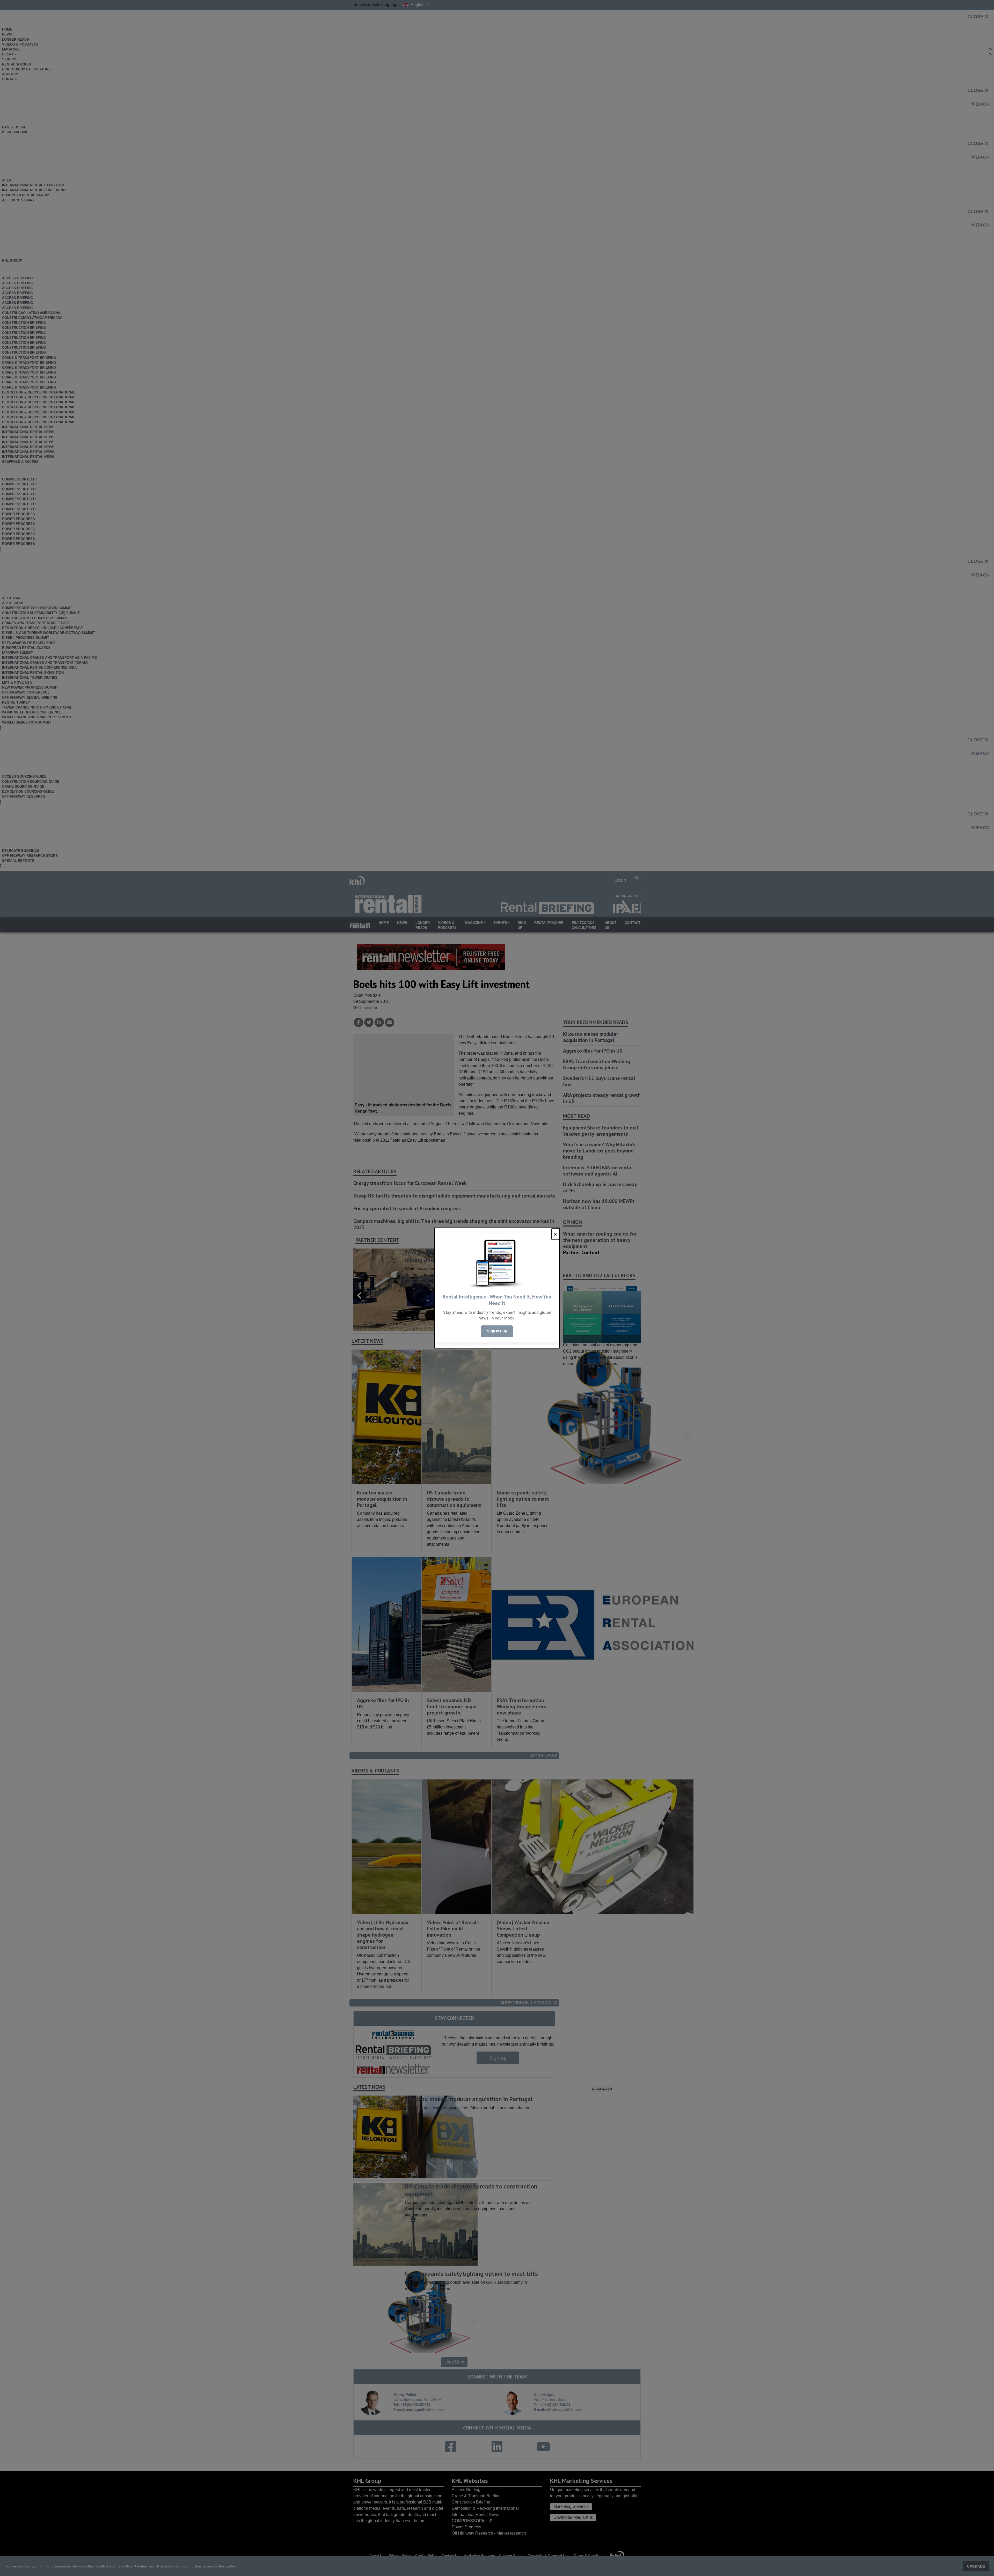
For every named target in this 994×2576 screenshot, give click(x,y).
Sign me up (497, 1331)
